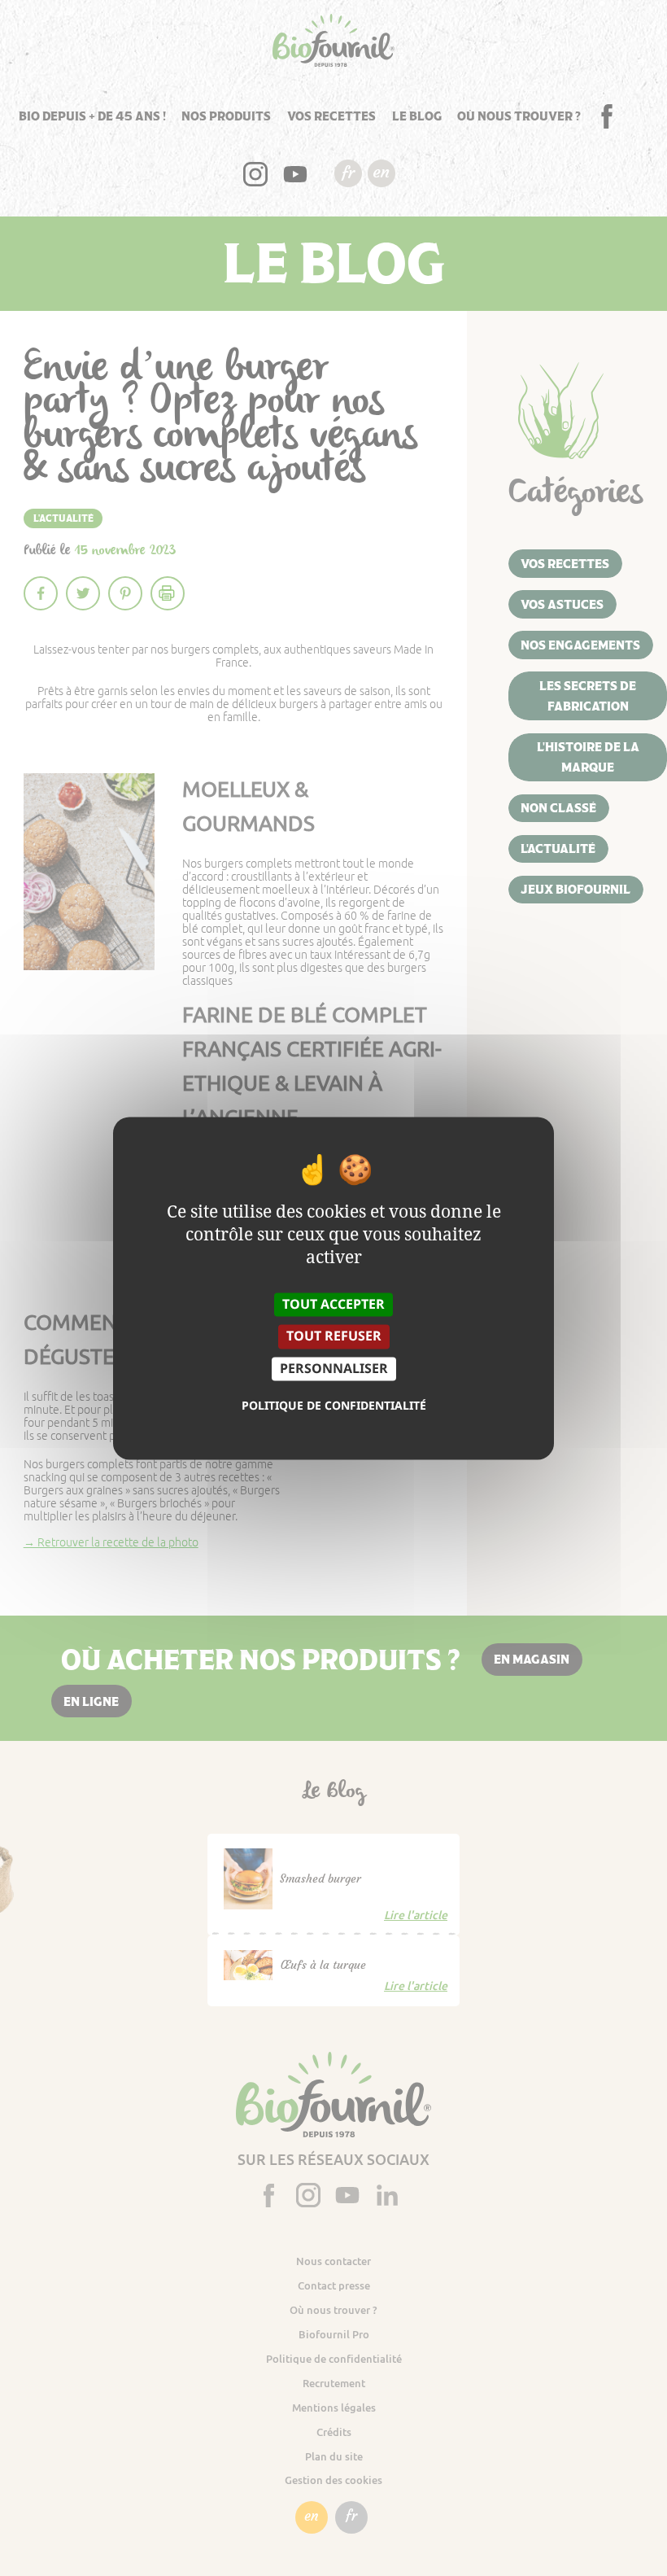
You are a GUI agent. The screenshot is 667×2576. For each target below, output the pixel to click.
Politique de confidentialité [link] (334, 1406)
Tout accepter (333, 1305)
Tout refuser (334, 1336)
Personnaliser (334, 1368)
